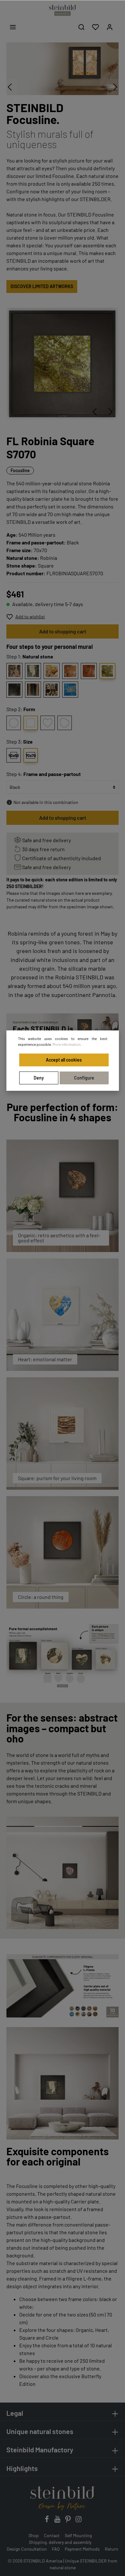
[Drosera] (70, 671)
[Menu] (13, 27)
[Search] (81, 27)
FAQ (56, 2549)
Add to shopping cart (63, 631)
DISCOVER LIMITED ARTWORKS (42, 286)
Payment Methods (82, 2549)
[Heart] (48, 723)
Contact (52, 2535)
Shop (34, 2535)
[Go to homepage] (63, 10)
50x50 (14, 755)
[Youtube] (58, 2521)
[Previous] (95, 412)
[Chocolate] (52, 690)
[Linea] (33, 690)
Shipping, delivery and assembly (60, 2542)
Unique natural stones (40, 2431)
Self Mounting (78, 2535)
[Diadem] (14, 690)
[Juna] (33, 671)
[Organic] (65, 723)
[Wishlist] (96, 27)
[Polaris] (70, 690)
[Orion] (14, 671)
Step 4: (44, 774)
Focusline (20, 470)
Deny (39, 1078)
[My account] (110, 27)
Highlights (22, 2468)
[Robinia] (107, 671)
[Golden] (52, 671)
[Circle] (14, 723)
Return (112, 2549)
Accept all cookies (64, 1060)
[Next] (111, 412)
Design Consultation (27, 2549)
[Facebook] (47, 2521)
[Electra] (89, 671)
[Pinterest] (68, 2521)
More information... (68, 1044)
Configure (84, 1078)
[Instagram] (79, 2521)
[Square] (31, 723)
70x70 (31, 755)
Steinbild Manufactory (40, 2449)
